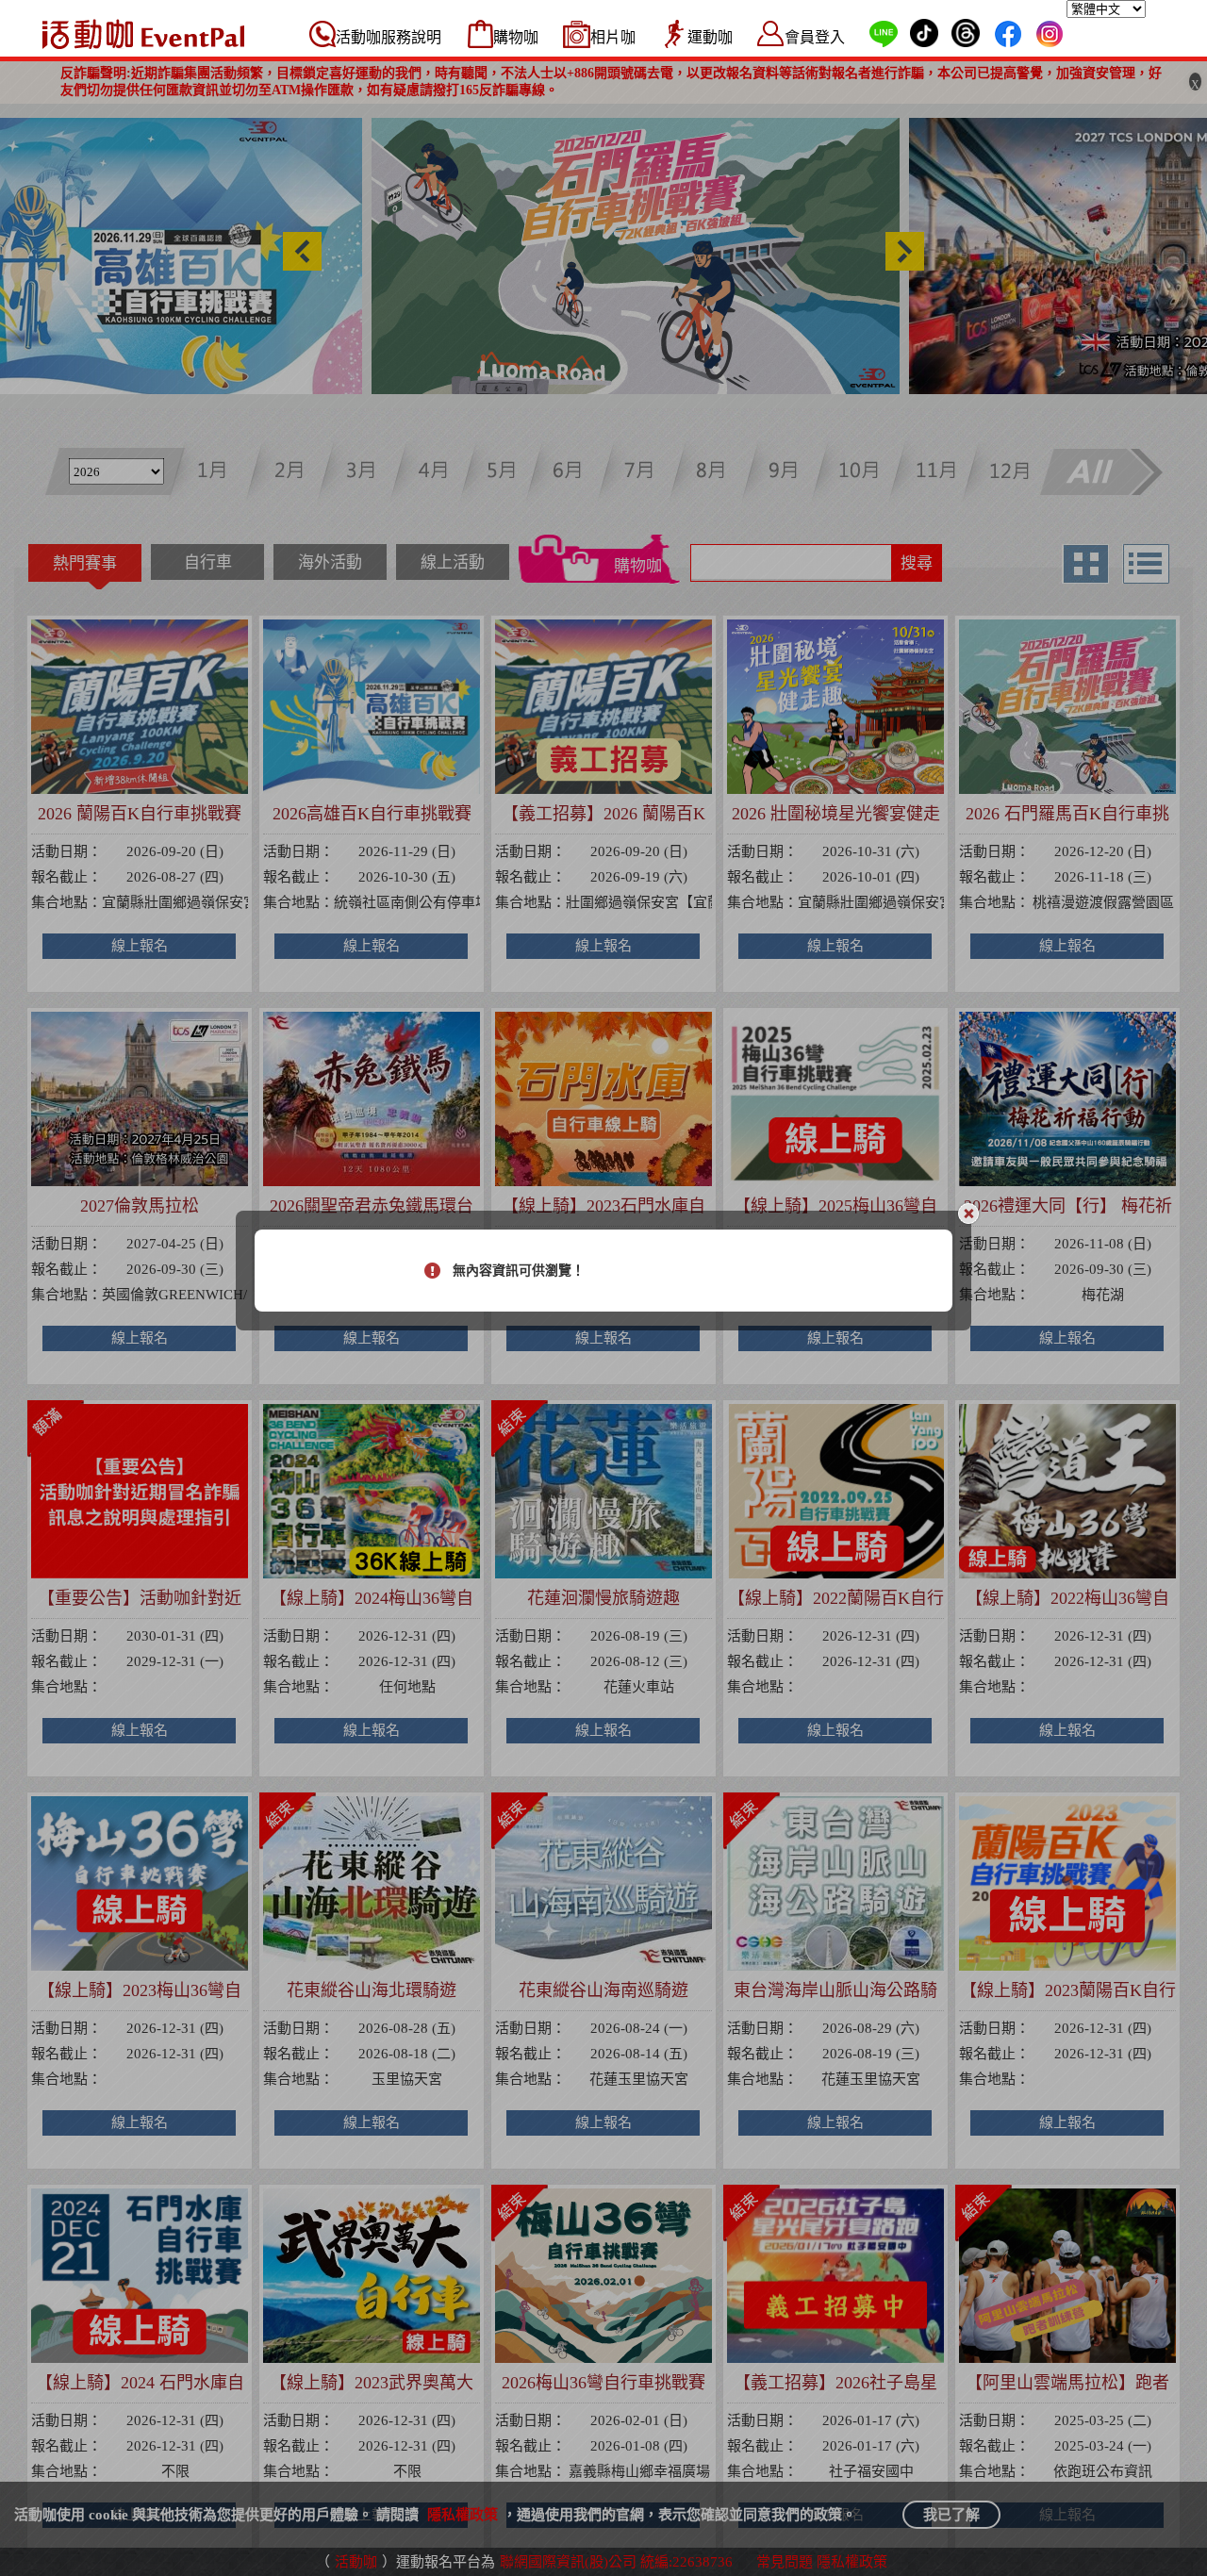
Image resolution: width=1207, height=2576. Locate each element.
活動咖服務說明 (389, 37)
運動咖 (710, 37)
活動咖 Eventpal (143, 34)
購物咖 (516, 37)
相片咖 (613, 37)
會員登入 (815, 37)
